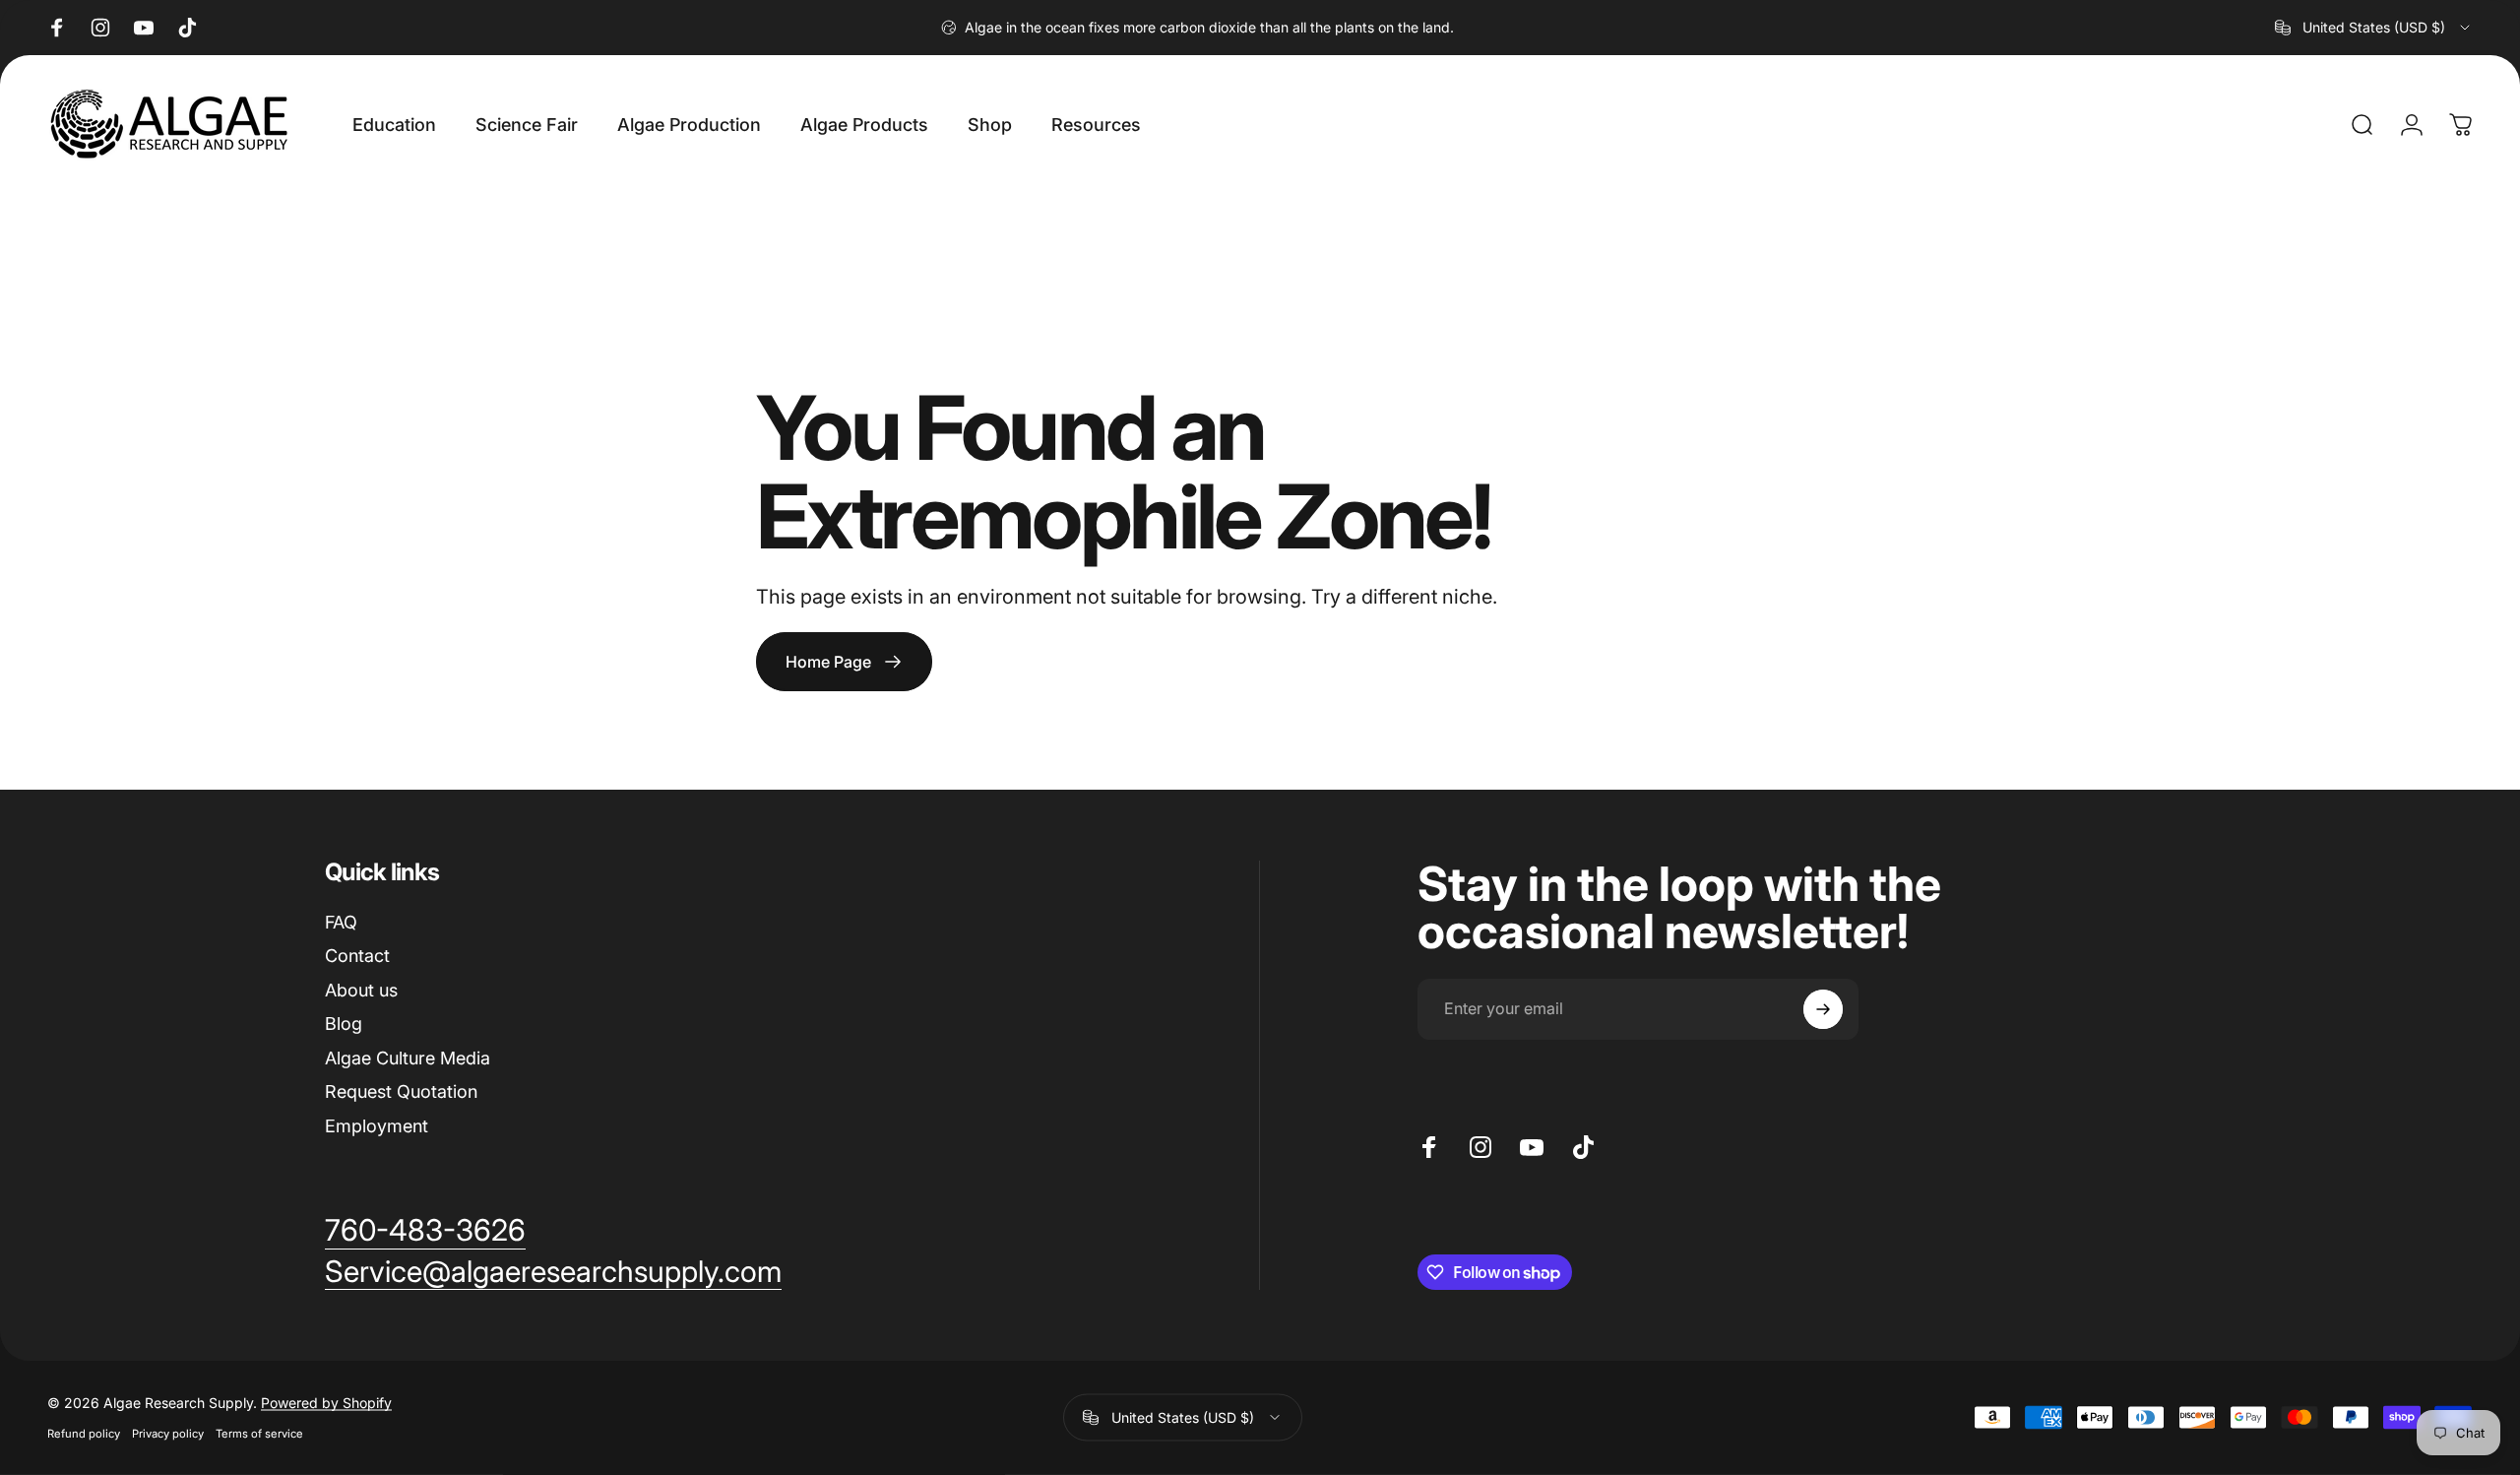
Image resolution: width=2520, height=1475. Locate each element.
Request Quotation (401, 1091)
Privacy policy (168, 1434)
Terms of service (259, 1434)
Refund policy (84, 1434)
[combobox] (2374, 28)
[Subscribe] (1823, 1009)
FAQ (341, 922)
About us (361, 990)
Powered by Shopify (326, 1403)
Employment (377, 1126)
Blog (344, 1024)
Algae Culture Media (408, 1058)
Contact (357, 956)
